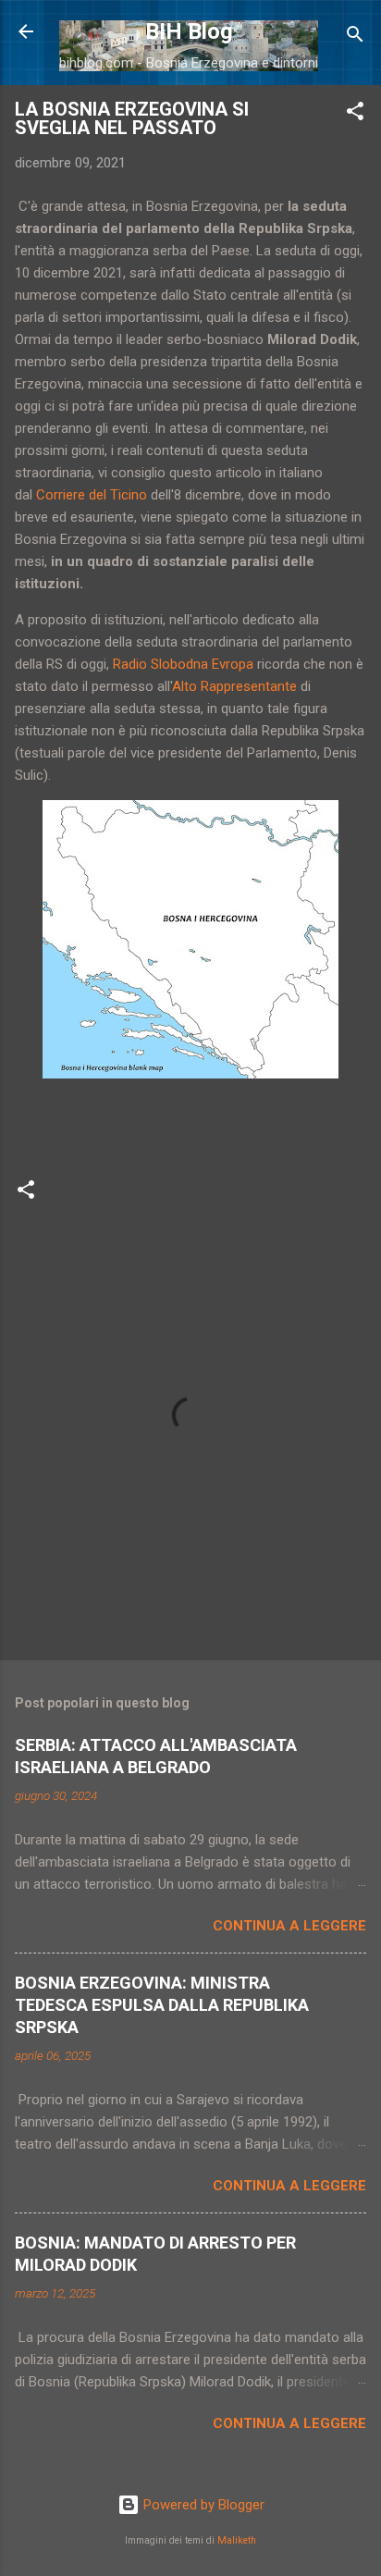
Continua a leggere (289, 1926)
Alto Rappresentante (234, 686)
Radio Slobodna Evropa (183, 664)
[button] (355, 114)
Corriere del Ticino (92, 495)
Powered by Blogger (202, 2505)
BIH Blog (189, 31)
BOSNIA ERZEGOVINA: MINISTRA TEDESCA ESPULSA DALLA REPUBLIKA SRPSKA (162, 2005)
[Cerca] (355, 37)
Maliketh (237, 2540)
